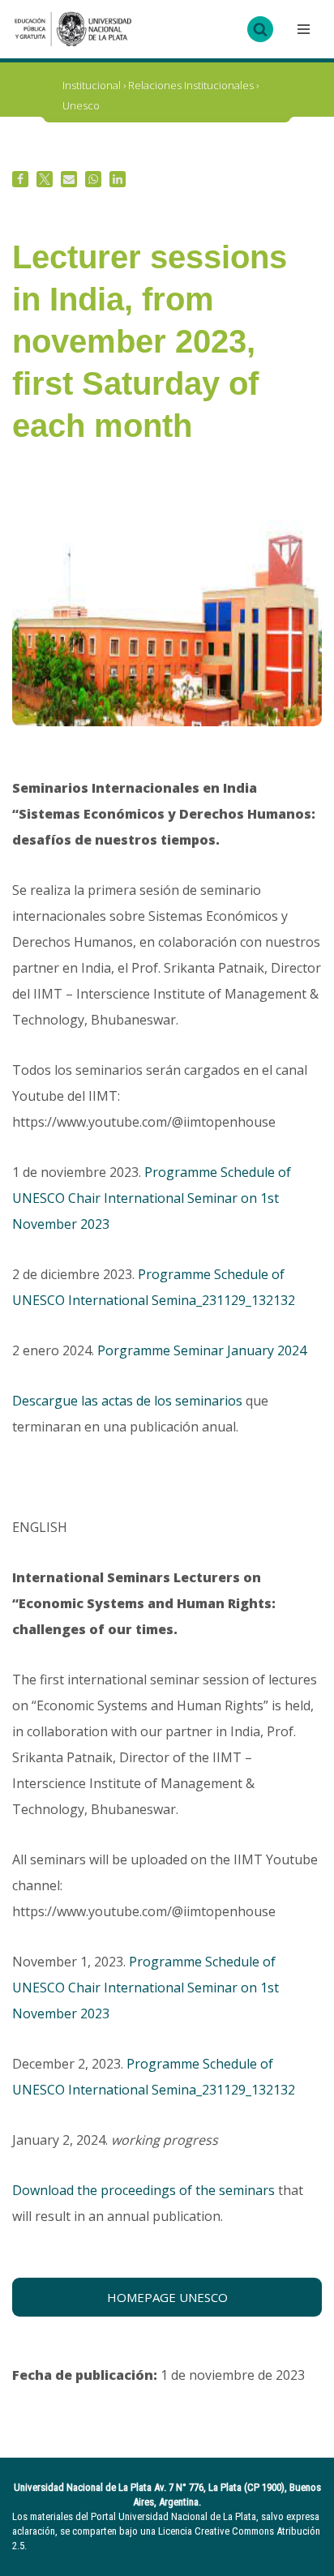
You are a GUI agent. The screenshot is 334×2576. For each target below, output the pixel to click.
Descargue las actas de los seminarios (127, 1401)
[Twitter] (45, 179)
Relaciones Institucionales (191, 85)
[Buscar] (260, 29)
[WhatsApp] (93, 179)
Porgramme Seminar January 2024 (202, 1350)
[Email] (69, 179)
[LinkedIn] (118, 179)
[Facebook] (20, 179)
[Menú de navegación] (302, 29)
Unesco (81, 105)
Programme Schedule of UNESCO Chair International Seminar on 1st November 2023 (152, 1198)
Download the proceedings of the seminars (143, 2190)
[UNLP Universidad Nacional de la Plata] (73, 29)
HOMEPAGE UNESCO (167, 2297)
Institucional (92, 85)
